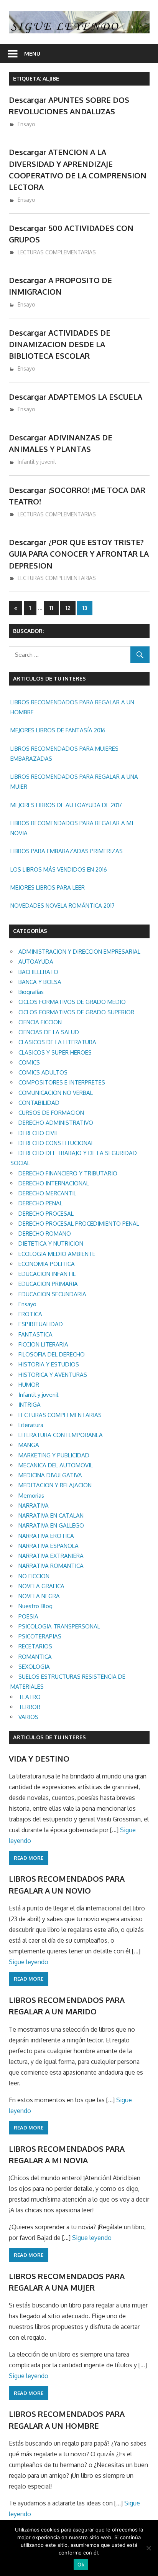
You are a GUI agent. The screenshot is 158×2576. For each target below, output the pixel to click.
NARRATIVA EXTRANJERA (51, 1556)
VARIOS (28, 1717)
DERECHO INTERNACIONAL (54, 1183)
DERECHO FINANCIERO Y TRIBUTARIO (68, 1173)
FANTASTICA (35, 1334)
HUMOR (29, 1385)
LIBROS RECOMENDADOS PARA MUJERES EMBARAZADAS (64, 754)
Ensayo (26, 124)
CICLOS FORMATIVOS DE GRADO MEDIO (72, 1002)
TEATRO (30, 1697)
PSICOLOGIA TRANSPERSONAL (59, 1626)
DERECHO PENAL (40, 1203)
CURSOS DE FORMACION (51, 1113)
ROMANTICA (35, 1657)
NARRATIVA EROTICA (46, 1536)
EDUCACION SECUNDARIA (52, 1294)
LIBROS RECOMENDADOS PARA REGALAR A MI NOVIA (72, 828)
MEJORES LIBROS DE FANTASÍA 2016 (58, 730)
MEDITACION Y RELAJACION (55, 1485)
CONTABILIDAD (39, 1103)
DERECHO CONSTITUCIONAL (56, 1143)
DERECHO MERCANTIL (47, 1193)
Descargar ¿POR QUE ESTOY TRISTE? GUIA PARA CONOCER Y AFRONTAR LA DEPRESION (79, 554)
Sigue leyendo (29, 1962)
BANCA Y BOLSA (40, 982)
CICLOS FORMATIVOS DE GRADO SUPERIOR (76, 1012)
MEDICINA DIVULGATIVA (50, 1475)
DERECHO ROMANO (45, 1234)
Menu (32, 54)
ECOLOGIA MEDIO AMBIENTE (57, 1254)
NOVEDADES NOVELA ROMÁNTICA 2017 (63, 906)
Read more (29, 1858)
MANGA (29, 1445)
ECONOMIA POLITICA (47, 1264)
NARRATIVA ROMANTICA (51, 1566)
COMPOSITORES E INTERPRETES (62, 1082)
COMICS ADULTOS (43, 1072)
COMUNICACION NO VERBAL (56, 1093)
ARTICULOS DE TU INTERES (49, 1737)
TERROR (29, 1707)
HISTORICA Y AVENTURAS (53, 1375)
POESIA (28, 1616)
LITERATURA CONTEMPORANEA (61, 1435)
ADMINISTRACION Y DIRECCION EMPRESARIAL (79, 952)
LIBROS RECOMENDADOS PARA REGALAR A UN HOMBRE (72, 707)
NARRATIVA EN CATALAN (51, 1515)
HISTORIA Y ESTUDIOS (49, 1364)
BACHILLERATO (38, 972)
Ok (81, 2564)
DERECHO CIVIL (38, 1133)
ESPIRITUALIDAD (41, 1324)
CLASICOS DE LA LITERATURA (57, 1042)
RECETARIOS (35, 1646)
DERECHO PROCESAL (46, 1214)
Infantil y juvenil (37, 462)
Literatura (31, 1425)
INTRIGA (30, 1405)
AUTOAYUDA (36, 962)
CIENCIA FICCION (40, 1022)
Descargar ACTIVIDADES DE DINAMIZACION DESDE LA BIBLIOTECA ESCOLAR (60, 344)
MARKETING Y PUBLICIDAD (54, 1455)
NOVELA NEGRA (39, 1596)
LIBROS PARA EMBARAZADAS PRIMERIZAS (67, 851)
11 (51, 608)
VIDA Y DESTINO (39, 1759)
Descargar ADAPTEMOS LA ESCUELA (76, 397)
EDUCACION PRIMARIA (48, 1284)
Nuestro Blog (35, 1606)
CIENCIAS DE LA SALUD (49, 1032)
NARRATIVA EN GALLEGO (51, 1525)
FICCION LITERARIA (43, 1344)
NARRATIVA (34, 1506)
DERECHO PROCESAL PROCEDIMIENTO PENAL (79, 1224)
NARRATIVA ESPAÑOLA (49, 1546)
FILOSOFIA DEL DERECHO (52, 1354)
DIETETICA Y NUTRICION (51, 1244)
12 (68, 608)
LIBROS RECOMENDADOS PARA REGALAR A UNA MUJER (74, 782)
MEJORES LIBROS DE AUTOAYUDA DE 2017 (66, 805)
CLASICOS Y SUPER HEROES (55, 1052)
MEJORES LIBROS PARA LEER (48, 888)
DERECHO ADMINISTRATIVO (56, 1123)
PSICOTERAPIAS (40, 1636)
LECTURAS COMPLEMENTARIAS (57, 252)
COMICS (29, 1062)
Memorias (31, 1496)
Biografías (31, 992)
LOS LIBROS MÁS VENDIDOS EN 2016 (59, 869)
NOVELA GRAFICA (41, 1586)
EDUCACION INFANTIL (47, 1274)
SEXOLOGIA (34, 1667)
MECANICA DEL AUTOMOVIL (56, 1465)
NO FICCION (34, 1576)
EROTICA (30, 1314)
